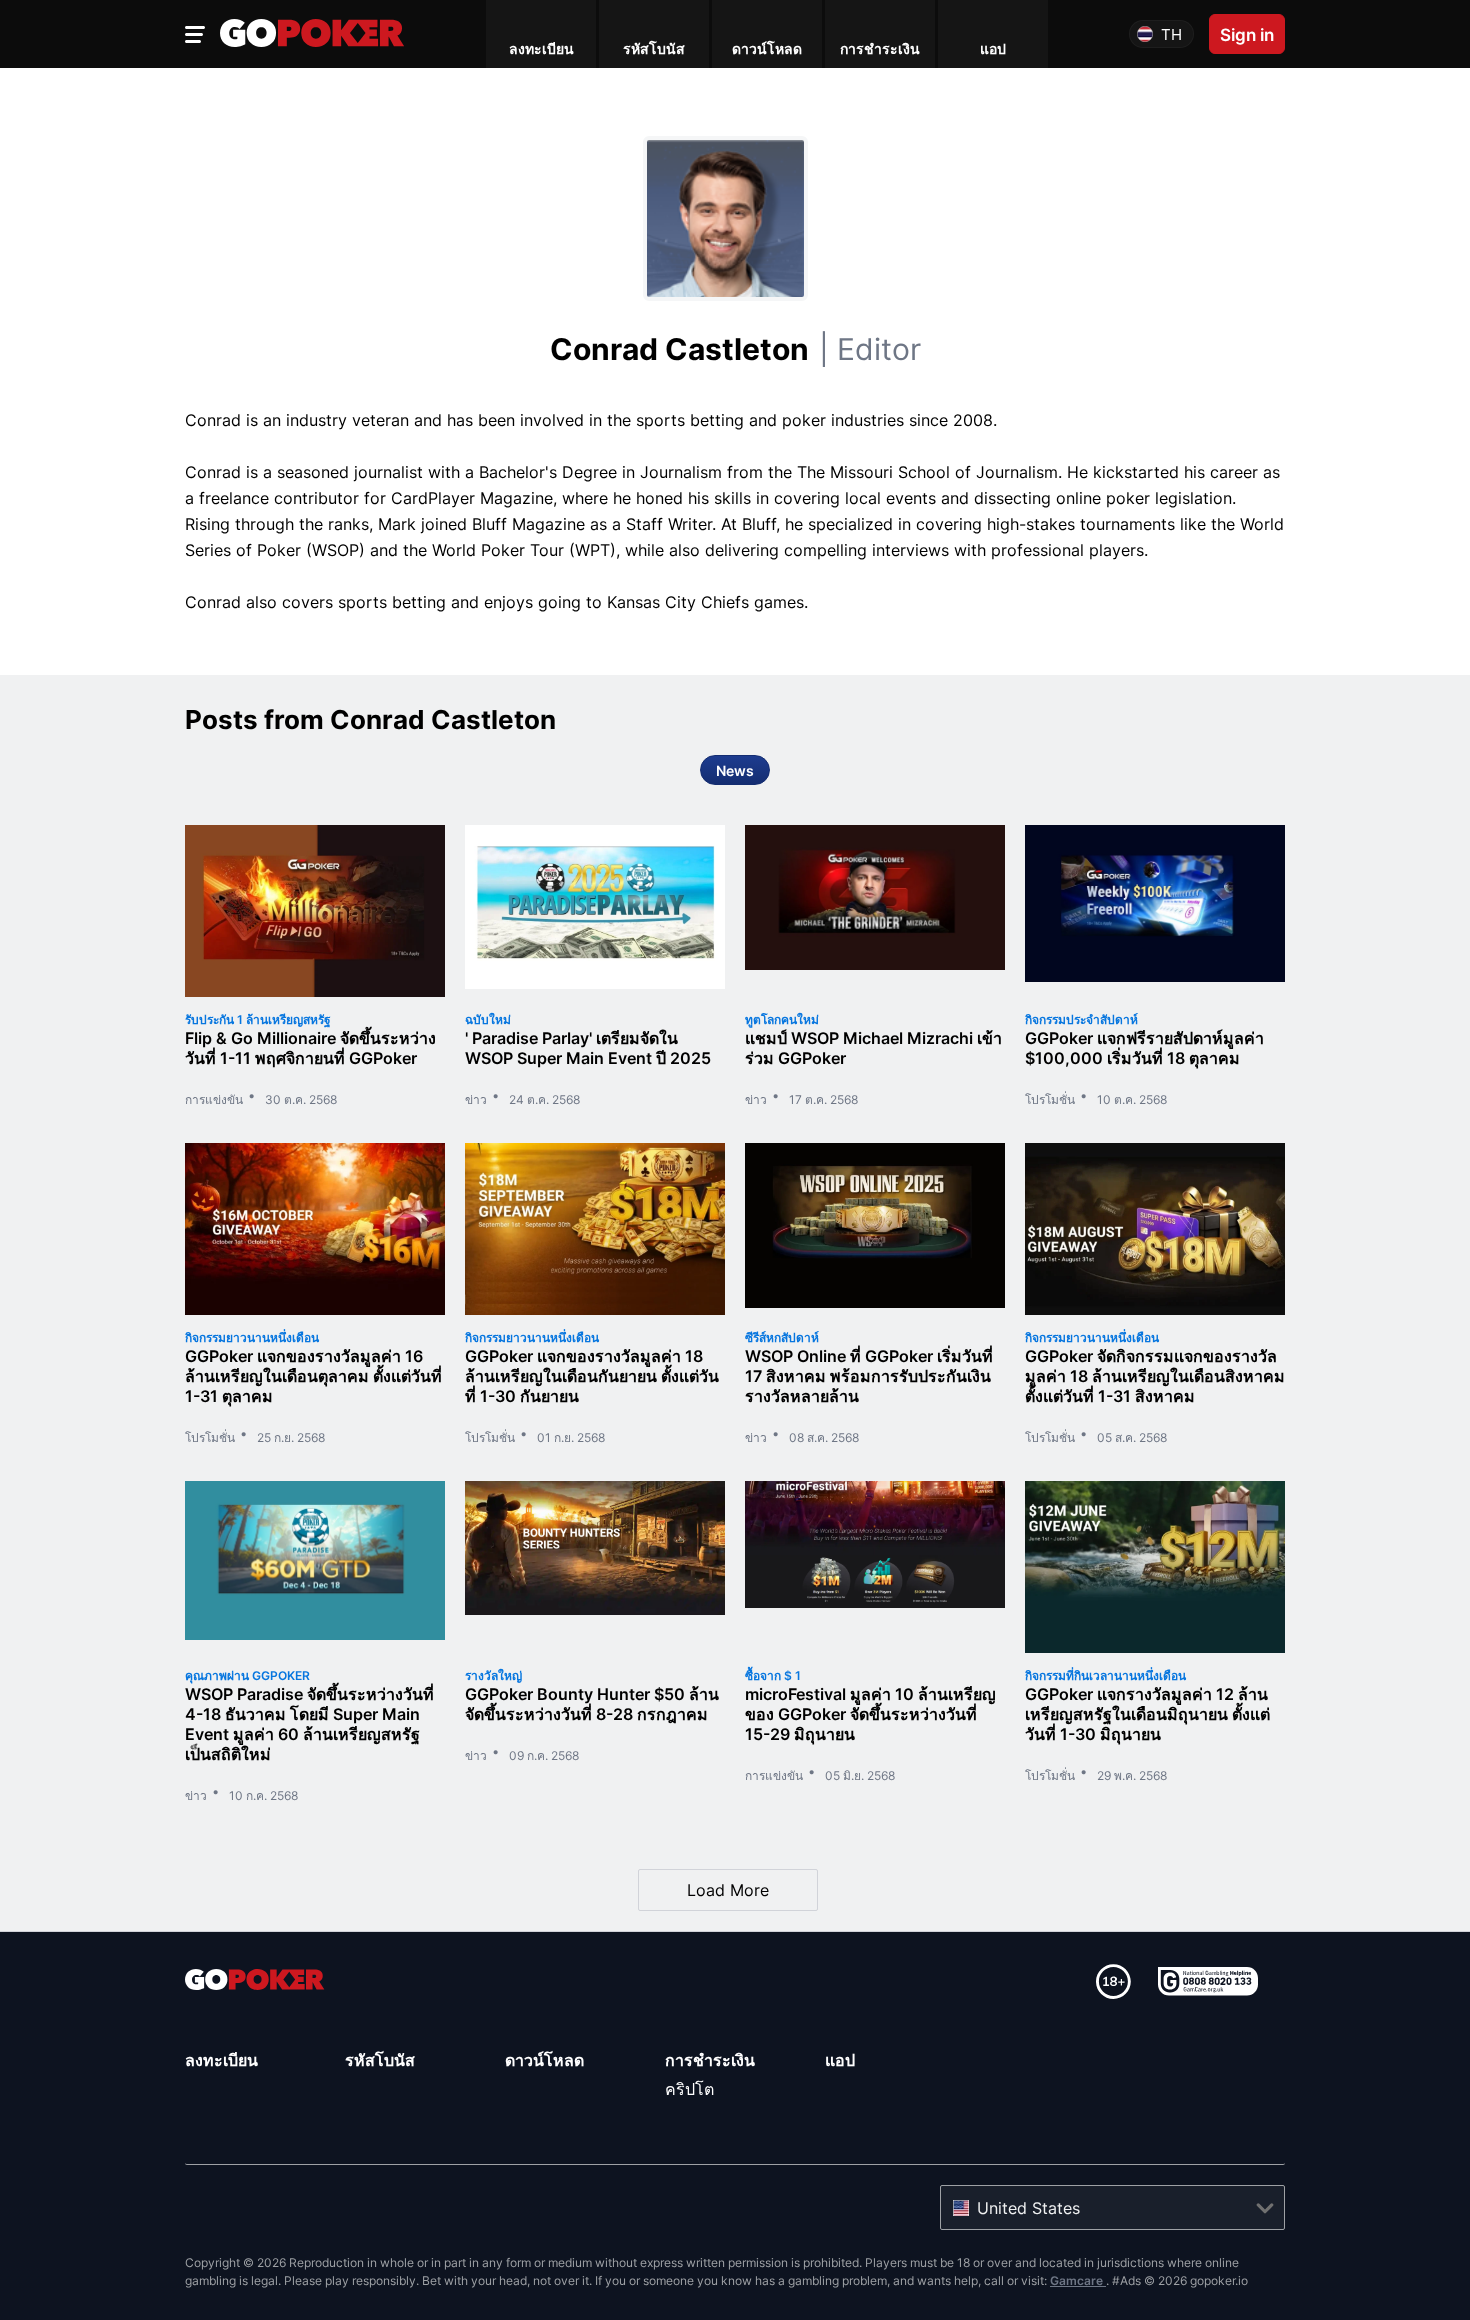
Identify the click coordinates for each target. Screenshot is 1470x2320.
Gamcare (1078, 2280)
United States (1028, 2208)
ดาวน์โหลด (544, 2060)
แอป (840, 2060)
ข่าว (476, 1100)
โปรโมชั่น (1050, 1100)
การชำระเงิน (710, 2060)
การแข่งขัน (214, 1100)
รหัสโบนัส (380, 2060)
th (1171, 34)
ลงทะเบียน (221, 2060)
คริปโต (689, 2089)
